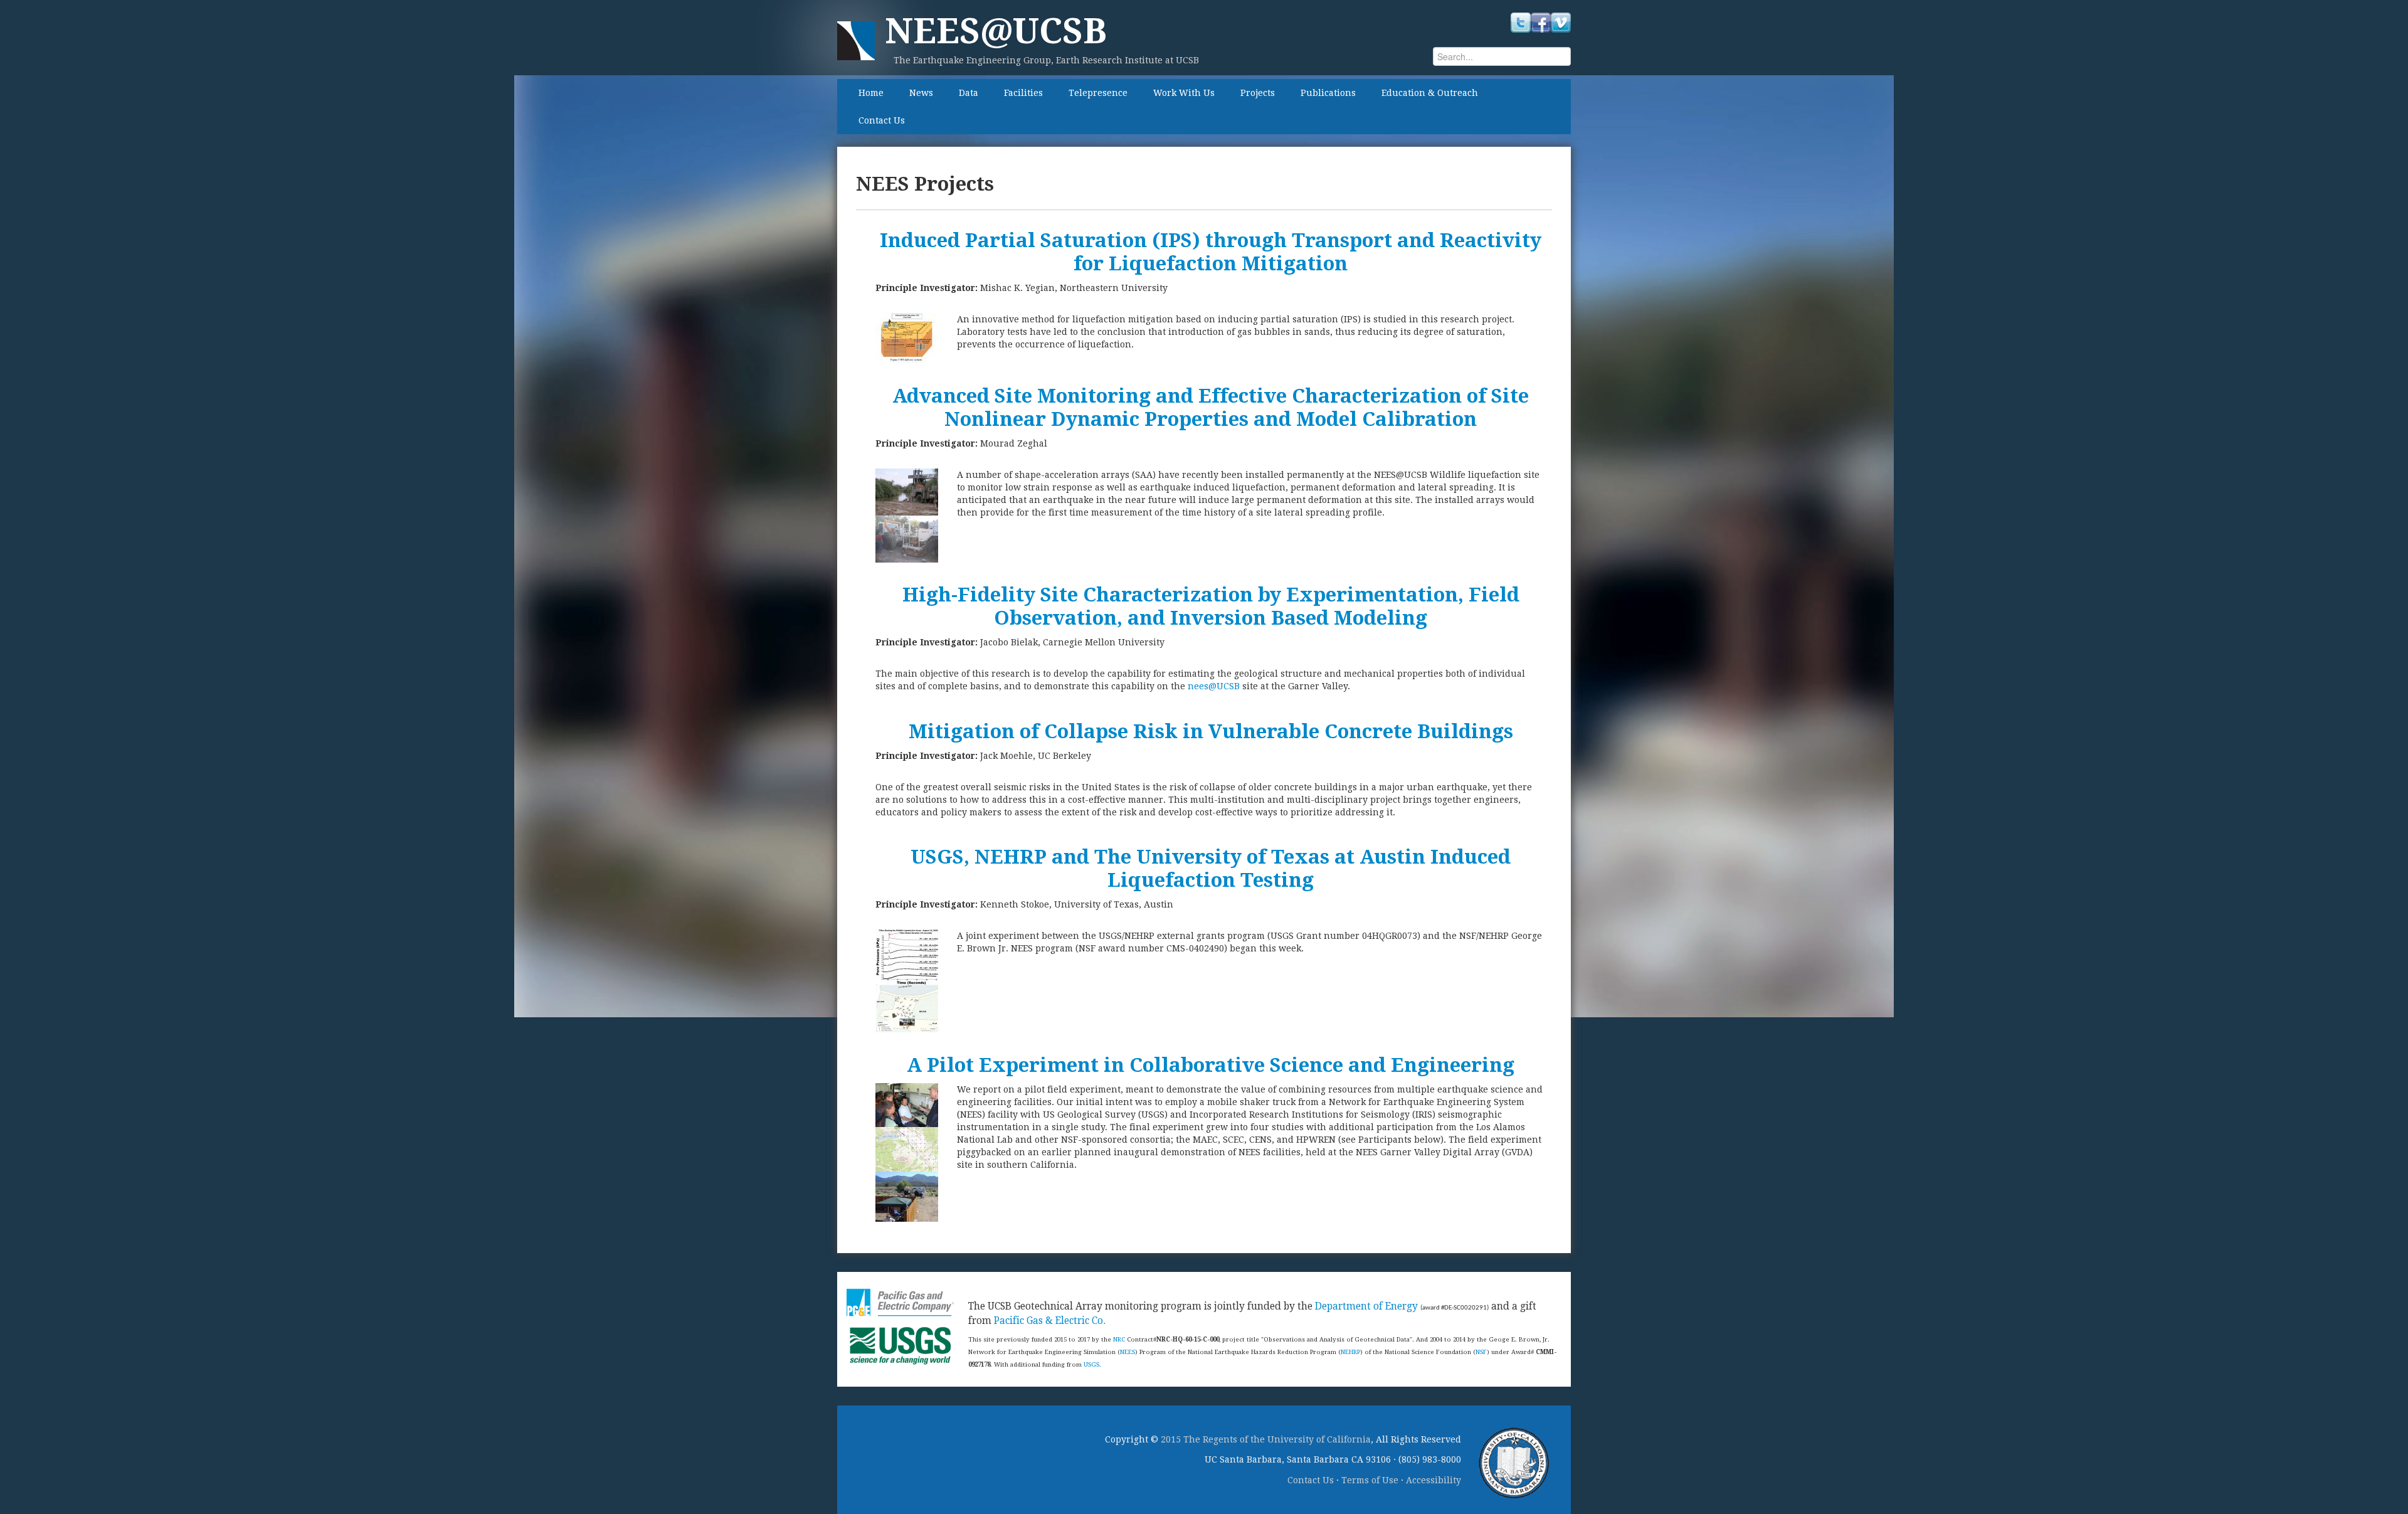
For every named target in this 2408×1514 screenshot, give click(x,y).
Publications (1328, 93)
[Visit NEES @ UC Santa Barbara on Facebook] (1541, 22)
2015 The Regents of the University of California (1266, 1439)
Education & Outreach (1430, 93)
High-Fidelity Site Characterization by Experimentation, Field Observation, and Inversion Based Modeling (1211, 606)
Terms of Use (1370, 1480)
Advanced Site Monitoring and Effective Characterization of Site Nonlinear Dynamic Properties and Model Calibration (1211, 408)
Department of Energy (1366, 1306)
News (921, 93)
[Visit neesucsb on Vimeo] (1561, 22)
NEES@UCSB (996, 31)
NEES (1127, 1352)
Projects (1258, 93)
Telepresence (1098, 93)
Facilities (1023, 93)
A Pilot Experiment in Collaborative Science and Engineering (1211, 1065)
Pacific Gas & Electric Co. (1050, 1321)
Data (969, 93)
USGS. (1092, 1364)
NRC (1119, 1339)
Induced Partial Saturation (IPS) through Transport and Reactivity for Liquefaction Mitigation (1211, 252)
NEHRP (1350, 1352)
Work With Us (1184, 93)
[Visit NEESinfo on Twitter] (1521, 22)
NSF (1481, 1352)
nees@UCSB (1212, 686)
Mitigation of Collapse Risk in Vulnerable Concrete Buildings (1211, 732)
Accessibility (1434, 1480)
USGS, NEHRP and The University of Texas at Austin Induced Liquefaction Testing (1211, 869)
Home (871, 93)
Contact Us (882, 120)
